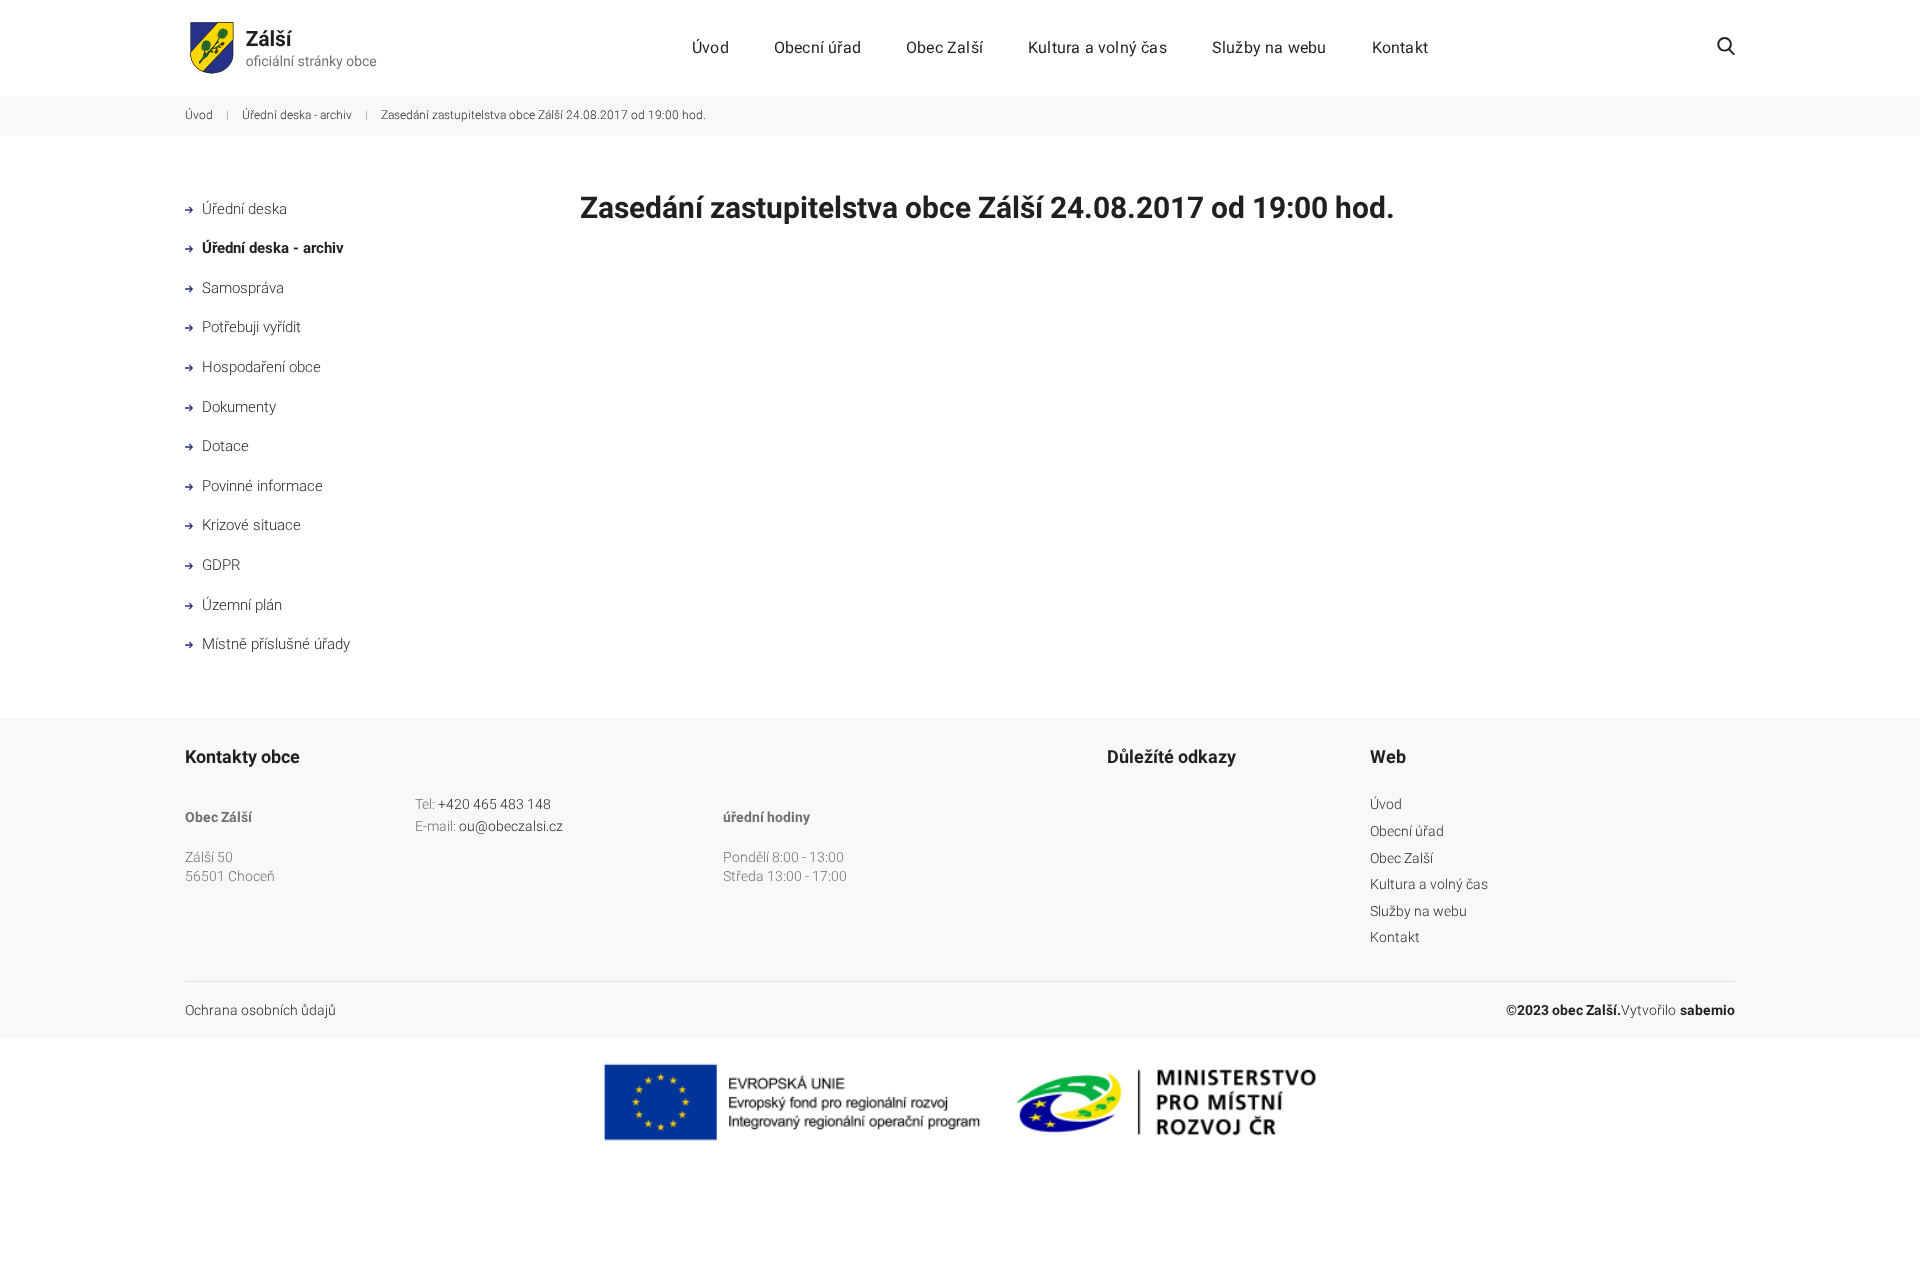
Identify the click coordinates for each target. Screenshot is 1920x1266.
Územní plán (240, 605)
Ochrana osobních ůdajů (260, 1010)
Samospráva (241, 288)
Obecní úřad (817, 48)
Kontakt (1400, 48)
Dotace (223, 446)
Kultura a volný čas (1097, 48)
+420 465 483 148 (494, 804)
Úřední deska (242, 209)
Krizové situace (249, 525)
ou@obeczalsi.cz (511, 826)
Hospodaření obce (259, 367)
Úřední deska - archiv (297, 115)
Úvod (710, 48)
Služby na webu (1269, 48)
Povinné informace (260, 486)
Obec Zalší (944, 48)
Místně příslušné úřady (274, 644)
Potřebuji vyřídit (249, 327)
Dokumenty (237, 407)
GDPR (219, 565)
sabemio (1707, 1010)
